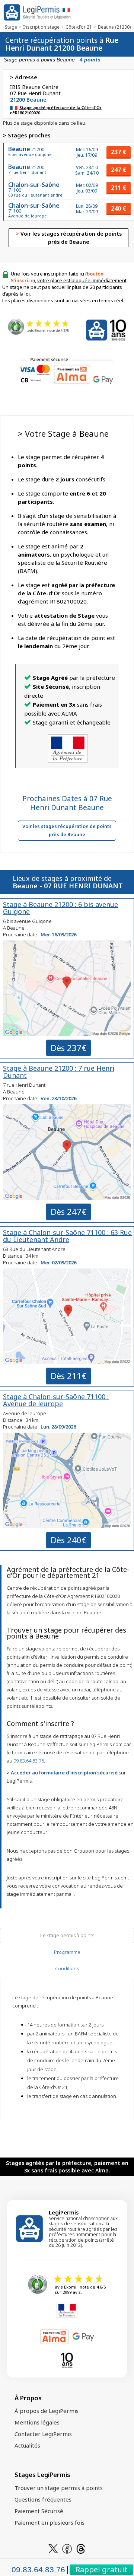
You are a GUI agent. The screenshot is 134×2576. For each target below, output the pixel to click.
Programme (67, 1952)
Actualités (27, 2445)
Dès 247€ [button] (68, 1211)
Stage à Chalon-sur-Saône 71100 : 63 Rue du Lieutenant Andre (67, 1236)
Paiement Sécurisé (39, 2511)
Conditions (67, 1968)
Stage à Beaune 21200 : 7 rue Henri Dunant (59, 1072)
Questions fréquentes (43, 2499)
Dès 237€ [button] (68, 1048)
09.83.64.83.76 (29, 1761)
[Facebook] (67, 2548)
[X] (53, 2548)
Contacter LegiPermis (43, 2434)
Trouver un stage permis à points (59, 2488)
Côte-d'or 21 (79, 27)
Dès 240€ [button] (68, 1540)
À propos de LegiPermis (47, 2411)
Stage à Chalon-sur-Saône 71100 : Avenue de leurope (56, 1400)
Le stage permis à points (67, 1935)
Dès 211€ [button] (68, 1376)
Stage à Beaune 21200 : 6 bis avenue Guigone (60, 908)
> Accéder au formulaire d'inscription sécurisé (62, 1773)
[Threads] (81, 2548)
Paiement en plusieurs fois (50, 2522)
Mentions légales (37, 2422)
